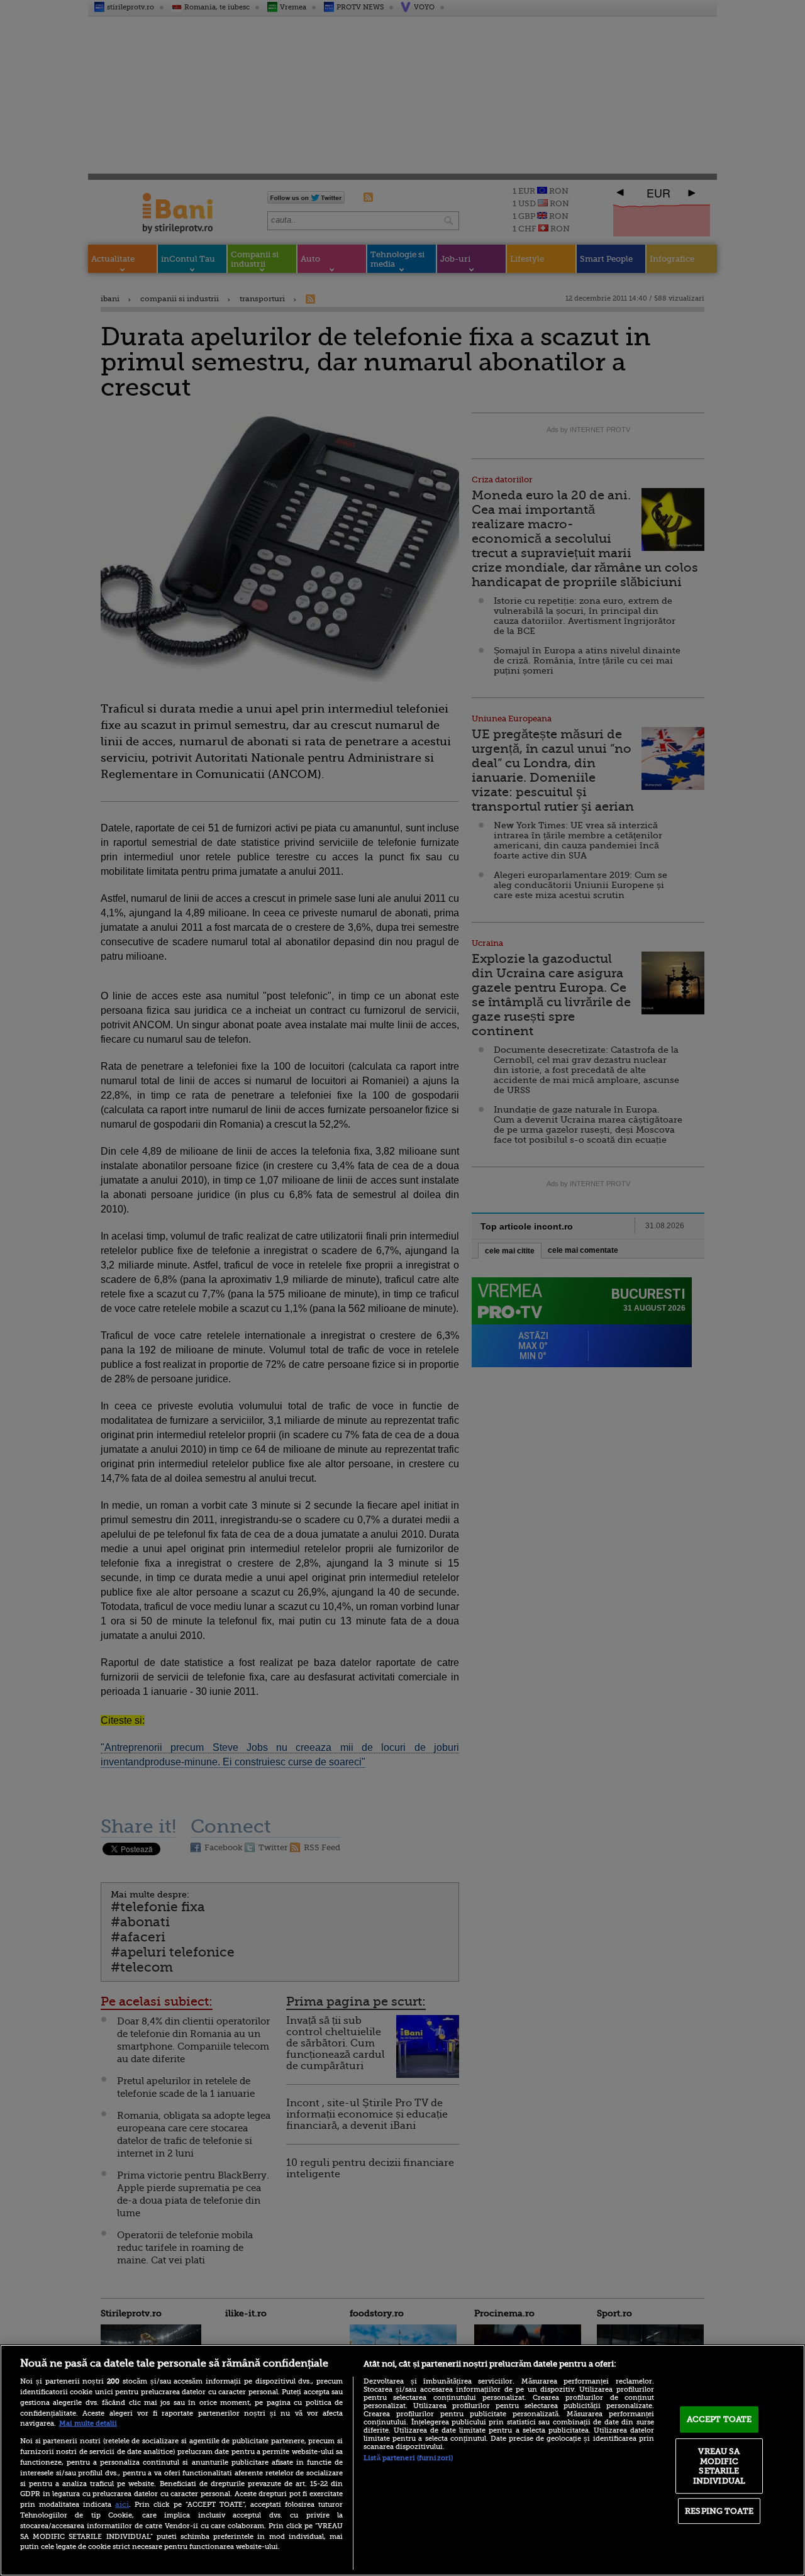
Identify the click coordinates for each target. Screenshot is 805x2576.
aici (122, 2504)
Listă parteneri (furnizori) (408, 2458)
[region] (402, 2460)
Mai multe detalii (88, 2423)
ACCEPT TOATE (719, 2419)
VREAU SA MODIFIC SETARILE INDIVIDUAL (719, 2466)
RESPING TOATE (719, 2511)
